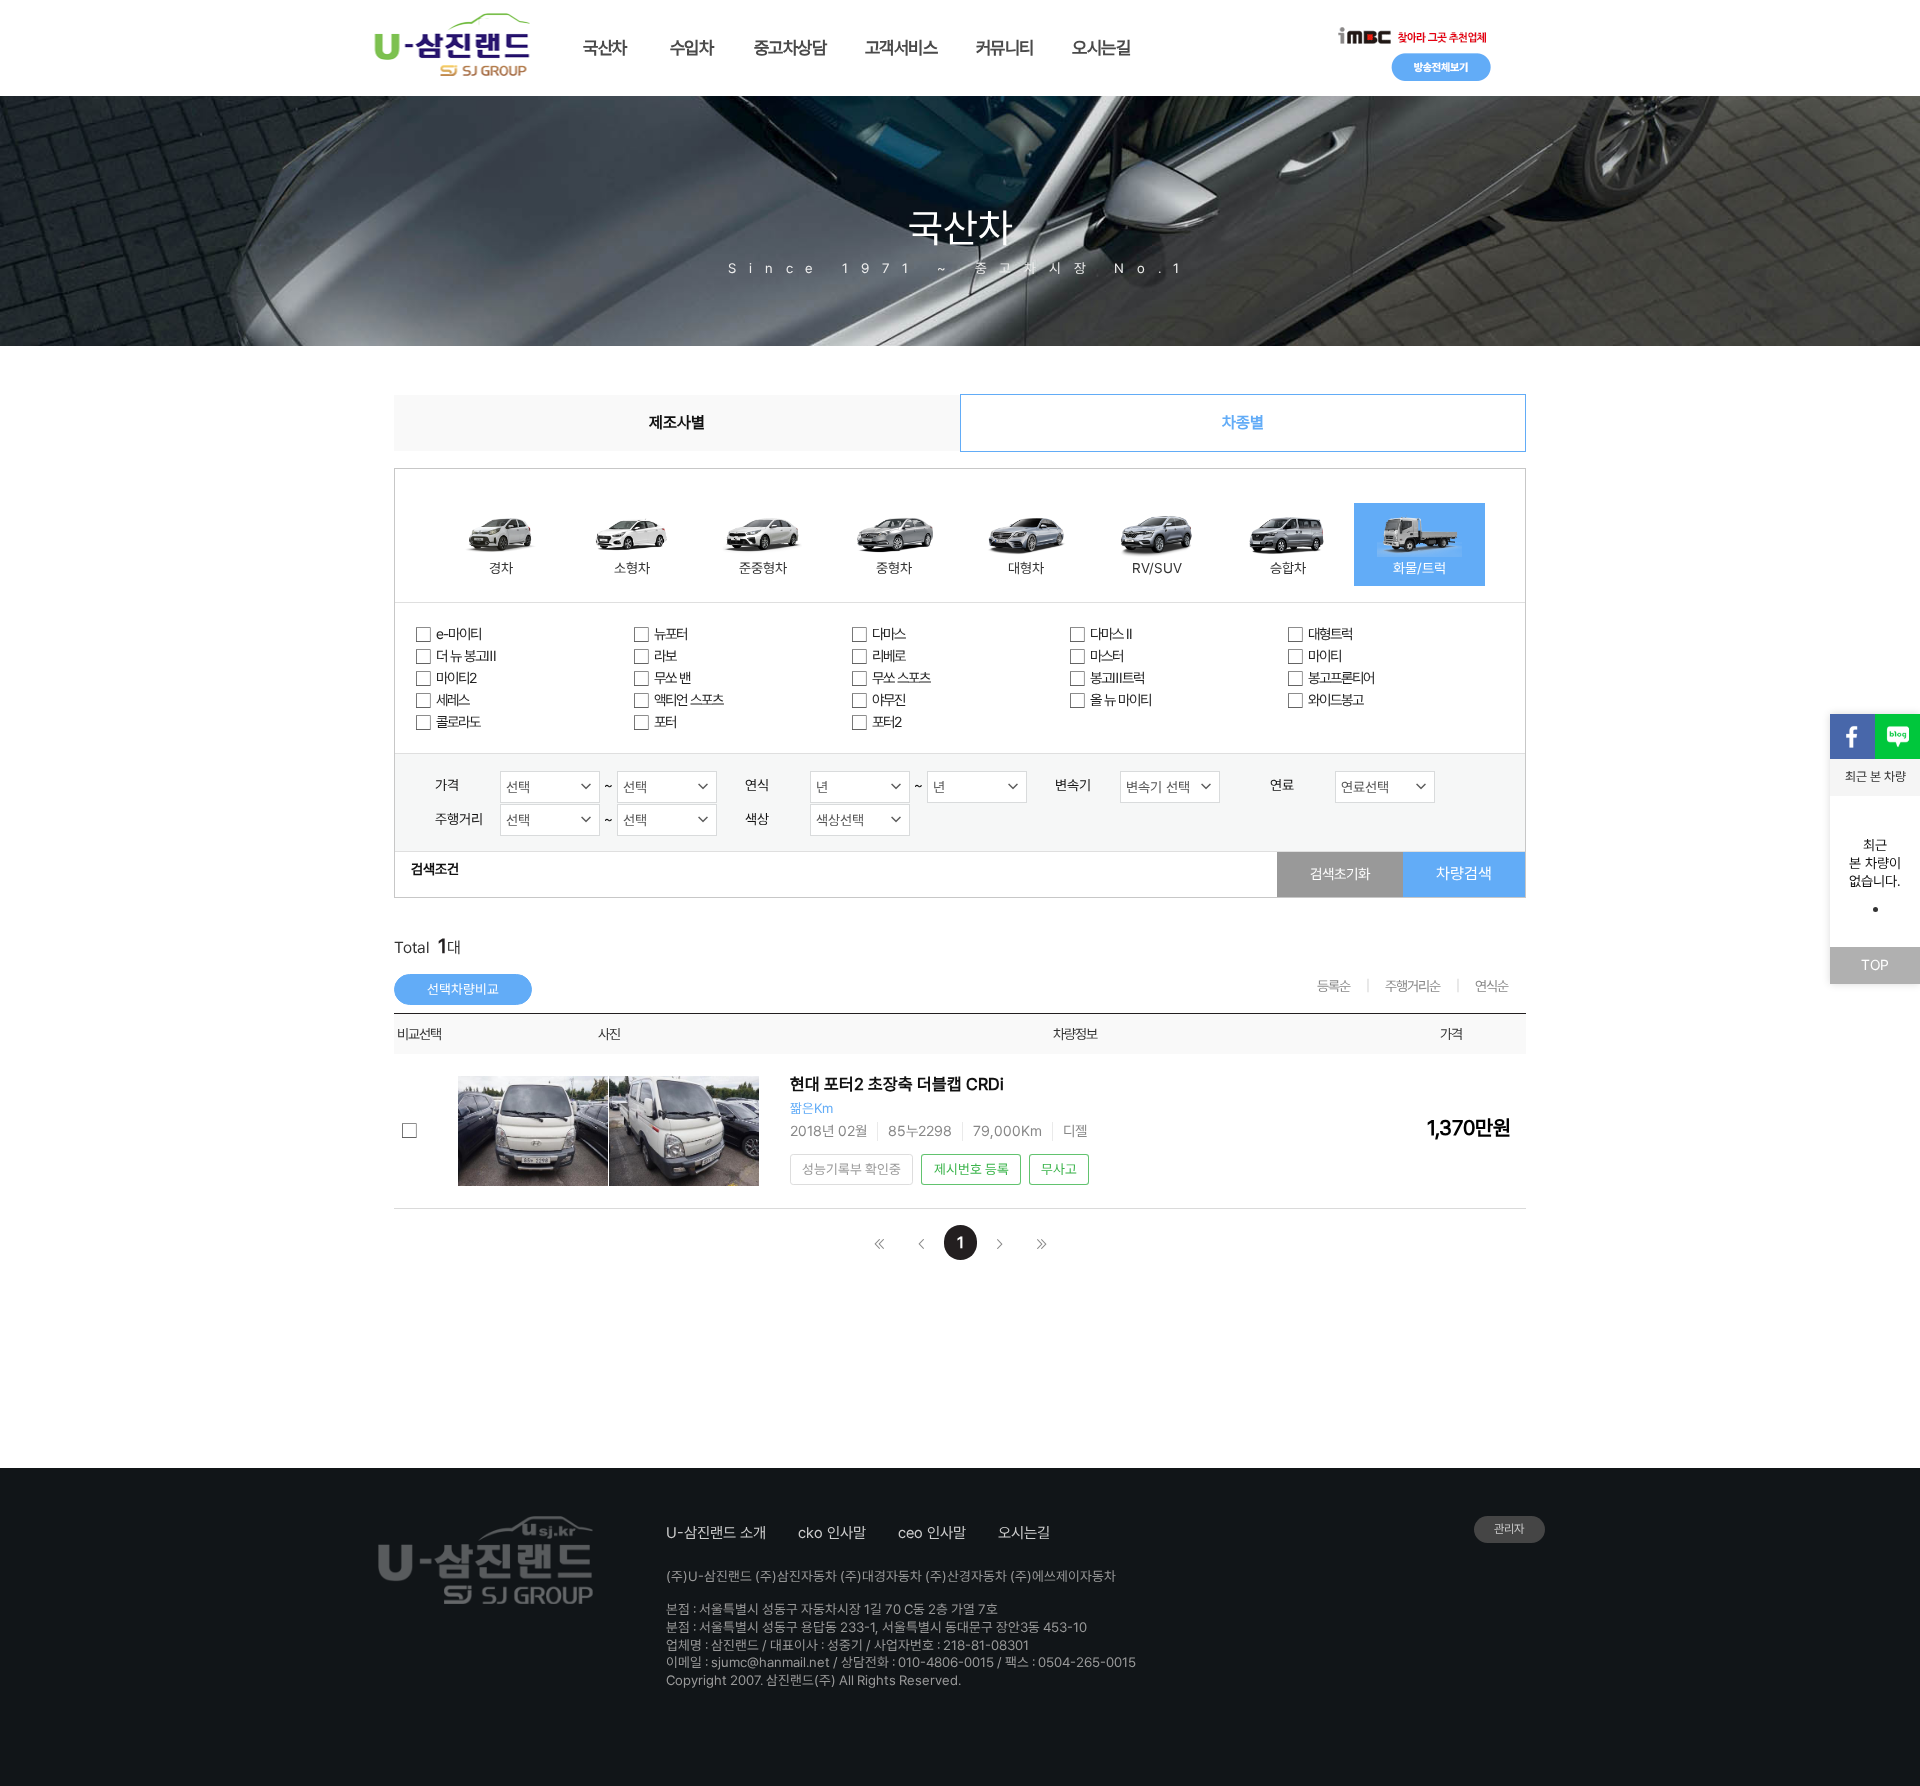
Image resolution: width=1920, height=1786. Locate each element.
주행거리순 (1412, 986)
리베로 (888, 655)
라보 (665, 655)
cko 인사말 (832, 1533)
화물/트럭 (1419, 568)
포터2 (886, 721)
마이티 (1324, 655)
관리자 (1509, 1529)
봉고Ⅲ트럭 (1117, 677)
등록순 (1333, 986)
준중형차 (763, 568)
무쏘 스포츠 (901, 677)
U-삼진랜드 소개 (716, 1533)
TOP (1875, 964)
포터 (665, 721)
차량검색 (1464, 873)
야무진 (888, 699)
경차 (501, 568)
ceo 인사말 (932, 1533)
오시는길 (1024, 1533)
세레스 (452, 699)
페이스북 (1852, 736)
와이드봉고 (1335, 699)
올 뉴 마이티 (1120, 699)
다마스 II (1111, 633)
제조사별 (677, 422)
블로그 (1897, 736)
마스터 (1106, 655)
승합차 (1288, 568)
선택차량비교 (463, 989)
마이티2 (456, 677)
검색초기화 (1340, 873)
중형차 (894, 568)
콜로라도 (458, 721)
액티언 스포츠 (688, 699)
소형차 (632, 568)
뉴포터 (670, 633)
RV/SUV (1157, 568)
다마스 (888, 633)
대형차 (1026, 568)
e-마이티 (458, 633)
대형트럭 (1330, 633)
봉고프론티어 (1341, 677)
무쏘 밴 (672, 677)
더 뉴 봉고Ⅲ (466, 655)
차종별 (1243, 422)
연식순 (1491, 986)
